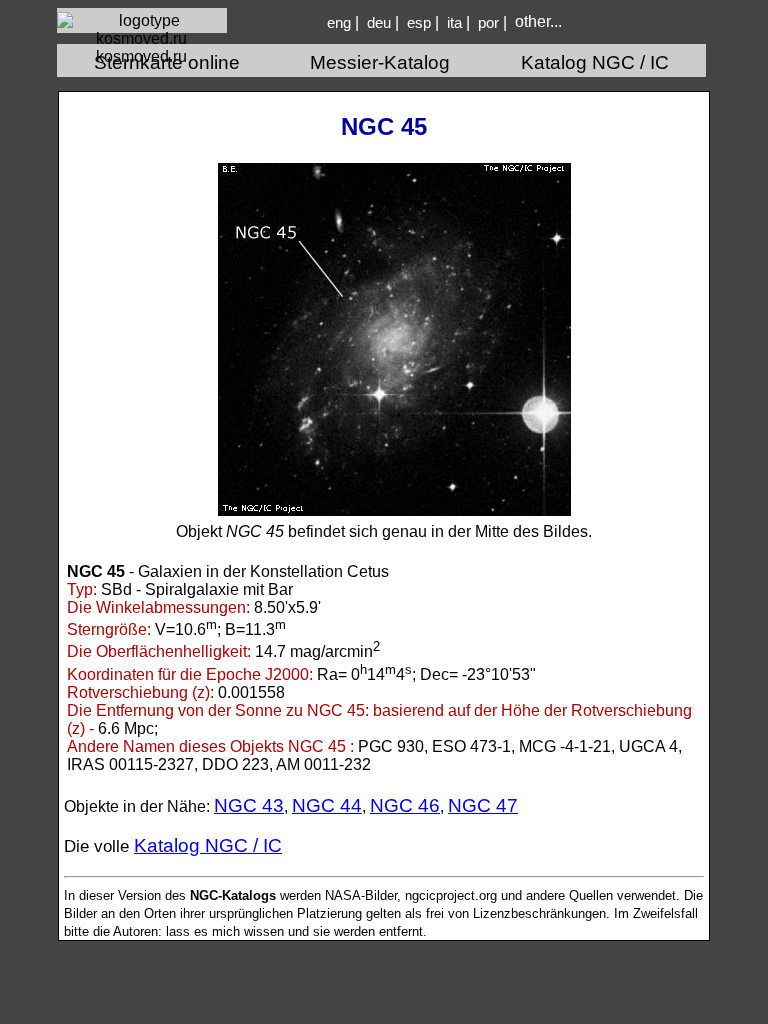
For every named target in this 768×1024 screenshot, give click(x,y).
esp (419, 23)
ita (454, 23)
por (488, 23)
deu (379, 23)
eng (339, 23)
